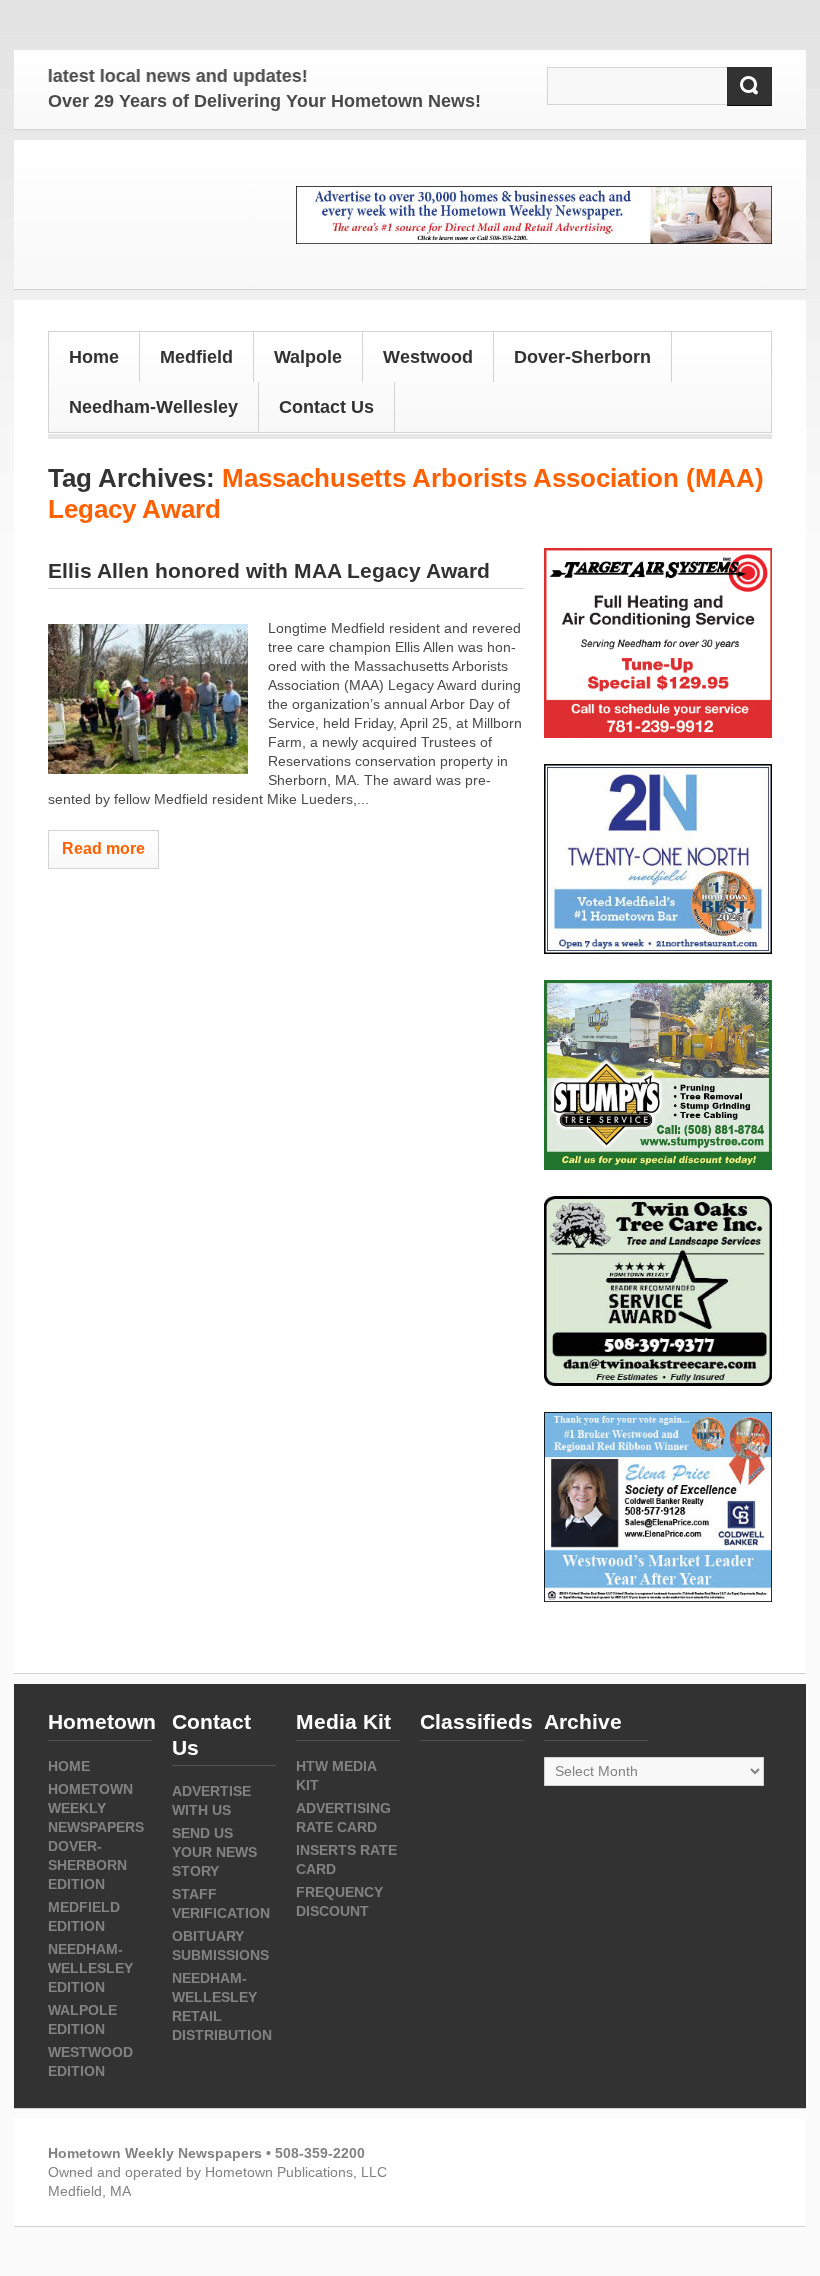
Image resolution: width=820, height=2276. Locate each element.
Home (94, 357)
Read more (103, 848)
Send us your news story (214, 1852)
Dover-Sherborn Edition (87, 1865)
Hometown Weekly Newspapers (96, 1808)
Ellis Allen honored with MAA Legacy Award (269, 570)
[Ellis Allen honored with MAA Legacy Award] (148, 699)
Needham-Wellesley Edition (90, 1968)
